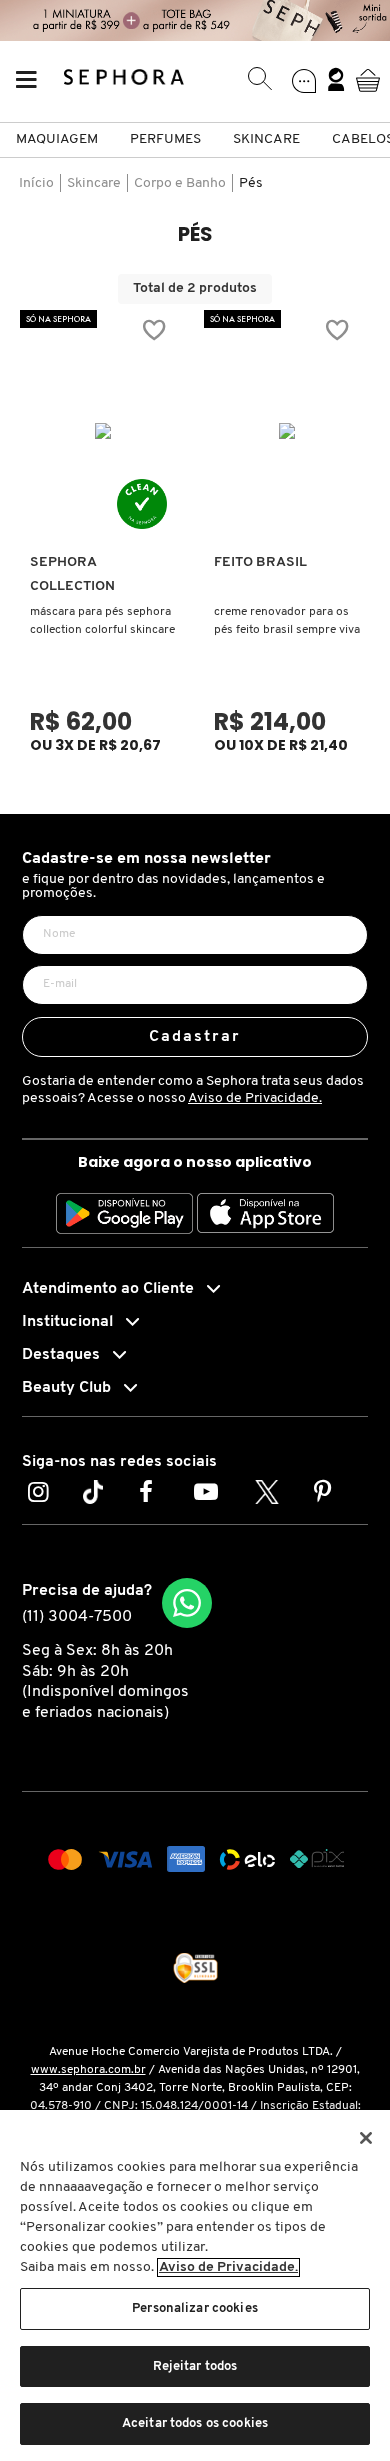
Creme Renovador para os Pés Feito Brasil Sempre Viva (287, 621)
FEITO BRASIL (260, 562)
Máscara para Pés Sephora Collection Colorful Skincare (102, 621)
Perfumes (165, 139)
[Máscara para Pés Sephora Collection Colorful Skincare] (103, 431)
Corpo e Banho (180, 183)
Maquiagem (57, 139)
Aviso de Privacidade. (255, 1098)
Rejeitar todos (195, 2366)
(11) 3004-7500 (77, 1617)
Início (36, 183)
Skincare (266, 139)
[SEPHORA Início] (124, 80)
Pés (251, 183)
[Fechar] (366, 2138)
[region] (195, 2285)
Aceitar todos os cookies (195, 2423)
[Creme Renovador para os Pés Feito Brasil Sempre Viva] (287, 431)
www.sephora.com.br (88, 2070)
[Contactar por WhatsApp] (187, 1603)
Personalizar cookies (195, 2308)
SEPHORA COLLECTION (72, 574)
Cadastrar (195, 1037)
